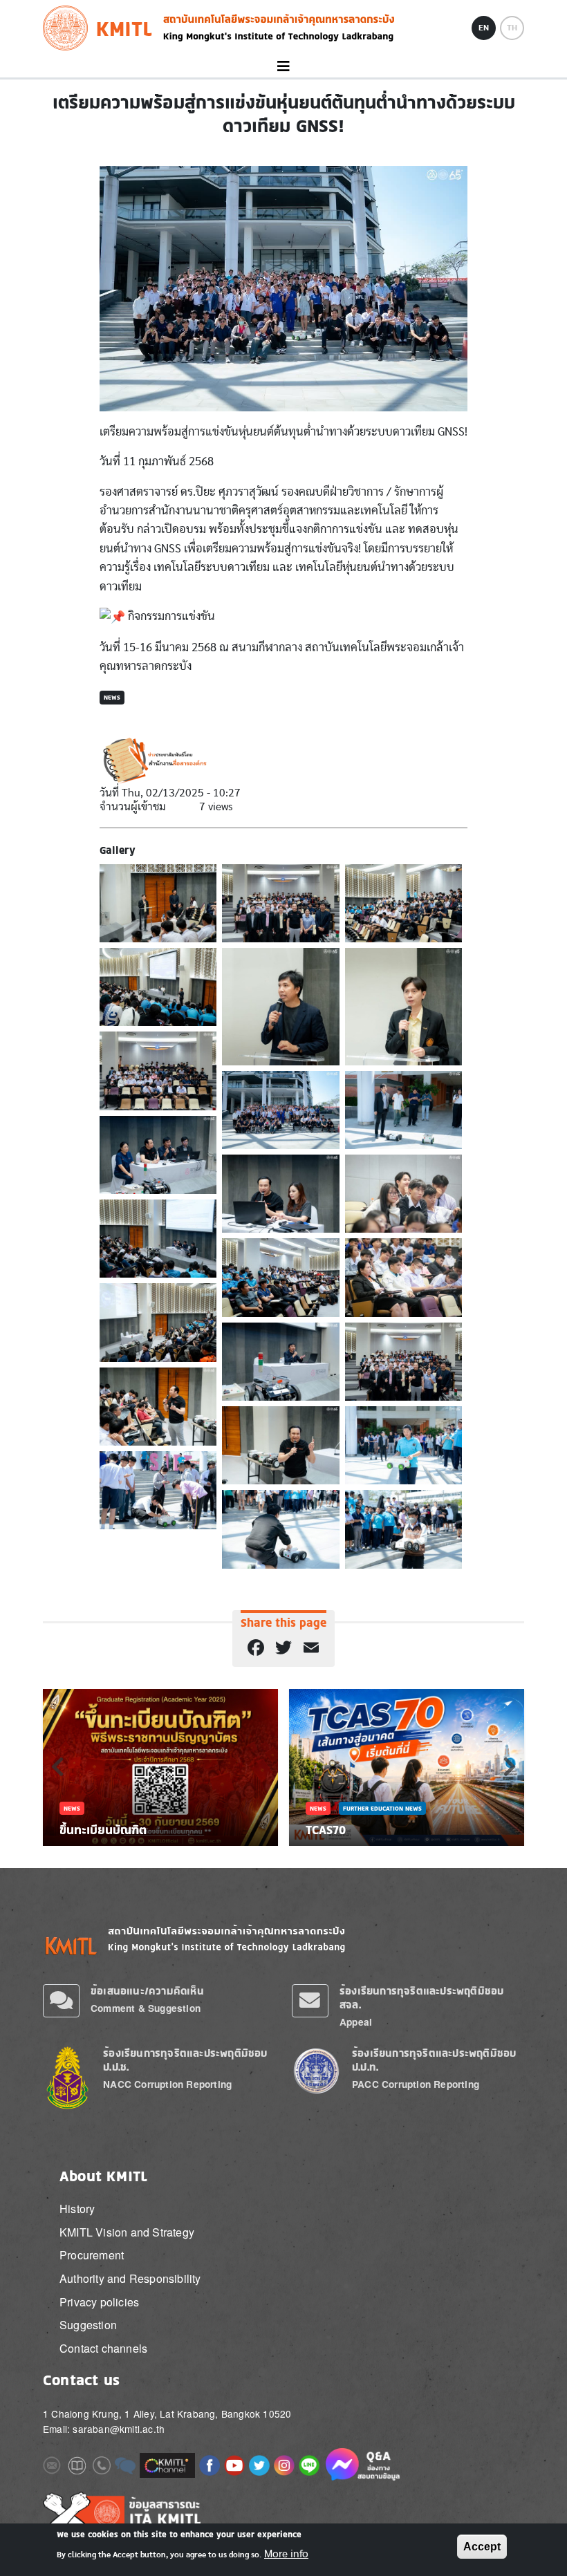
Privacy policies (99, 2302)
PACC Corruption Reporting (416, 2084)
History (77, 2209)
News (112, 697)
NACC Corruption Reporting (167, 2084)
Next (510, 1766)
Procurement (92, 2255)
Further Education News (382, 1808)
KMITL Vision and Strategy (127, 2232)
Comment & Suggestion (146, 2008)
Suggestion (88, 2325)
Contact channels (103, 2348)
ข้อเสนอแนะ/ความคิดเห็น (147, 1991)
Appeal (356, 2022)
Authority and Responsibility (130, 2278)
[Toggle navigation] (283, 67)
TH (512, 28)
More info (286, 2554)
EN (484, 28)
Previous (57, 1766)
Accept (482, 2547)
